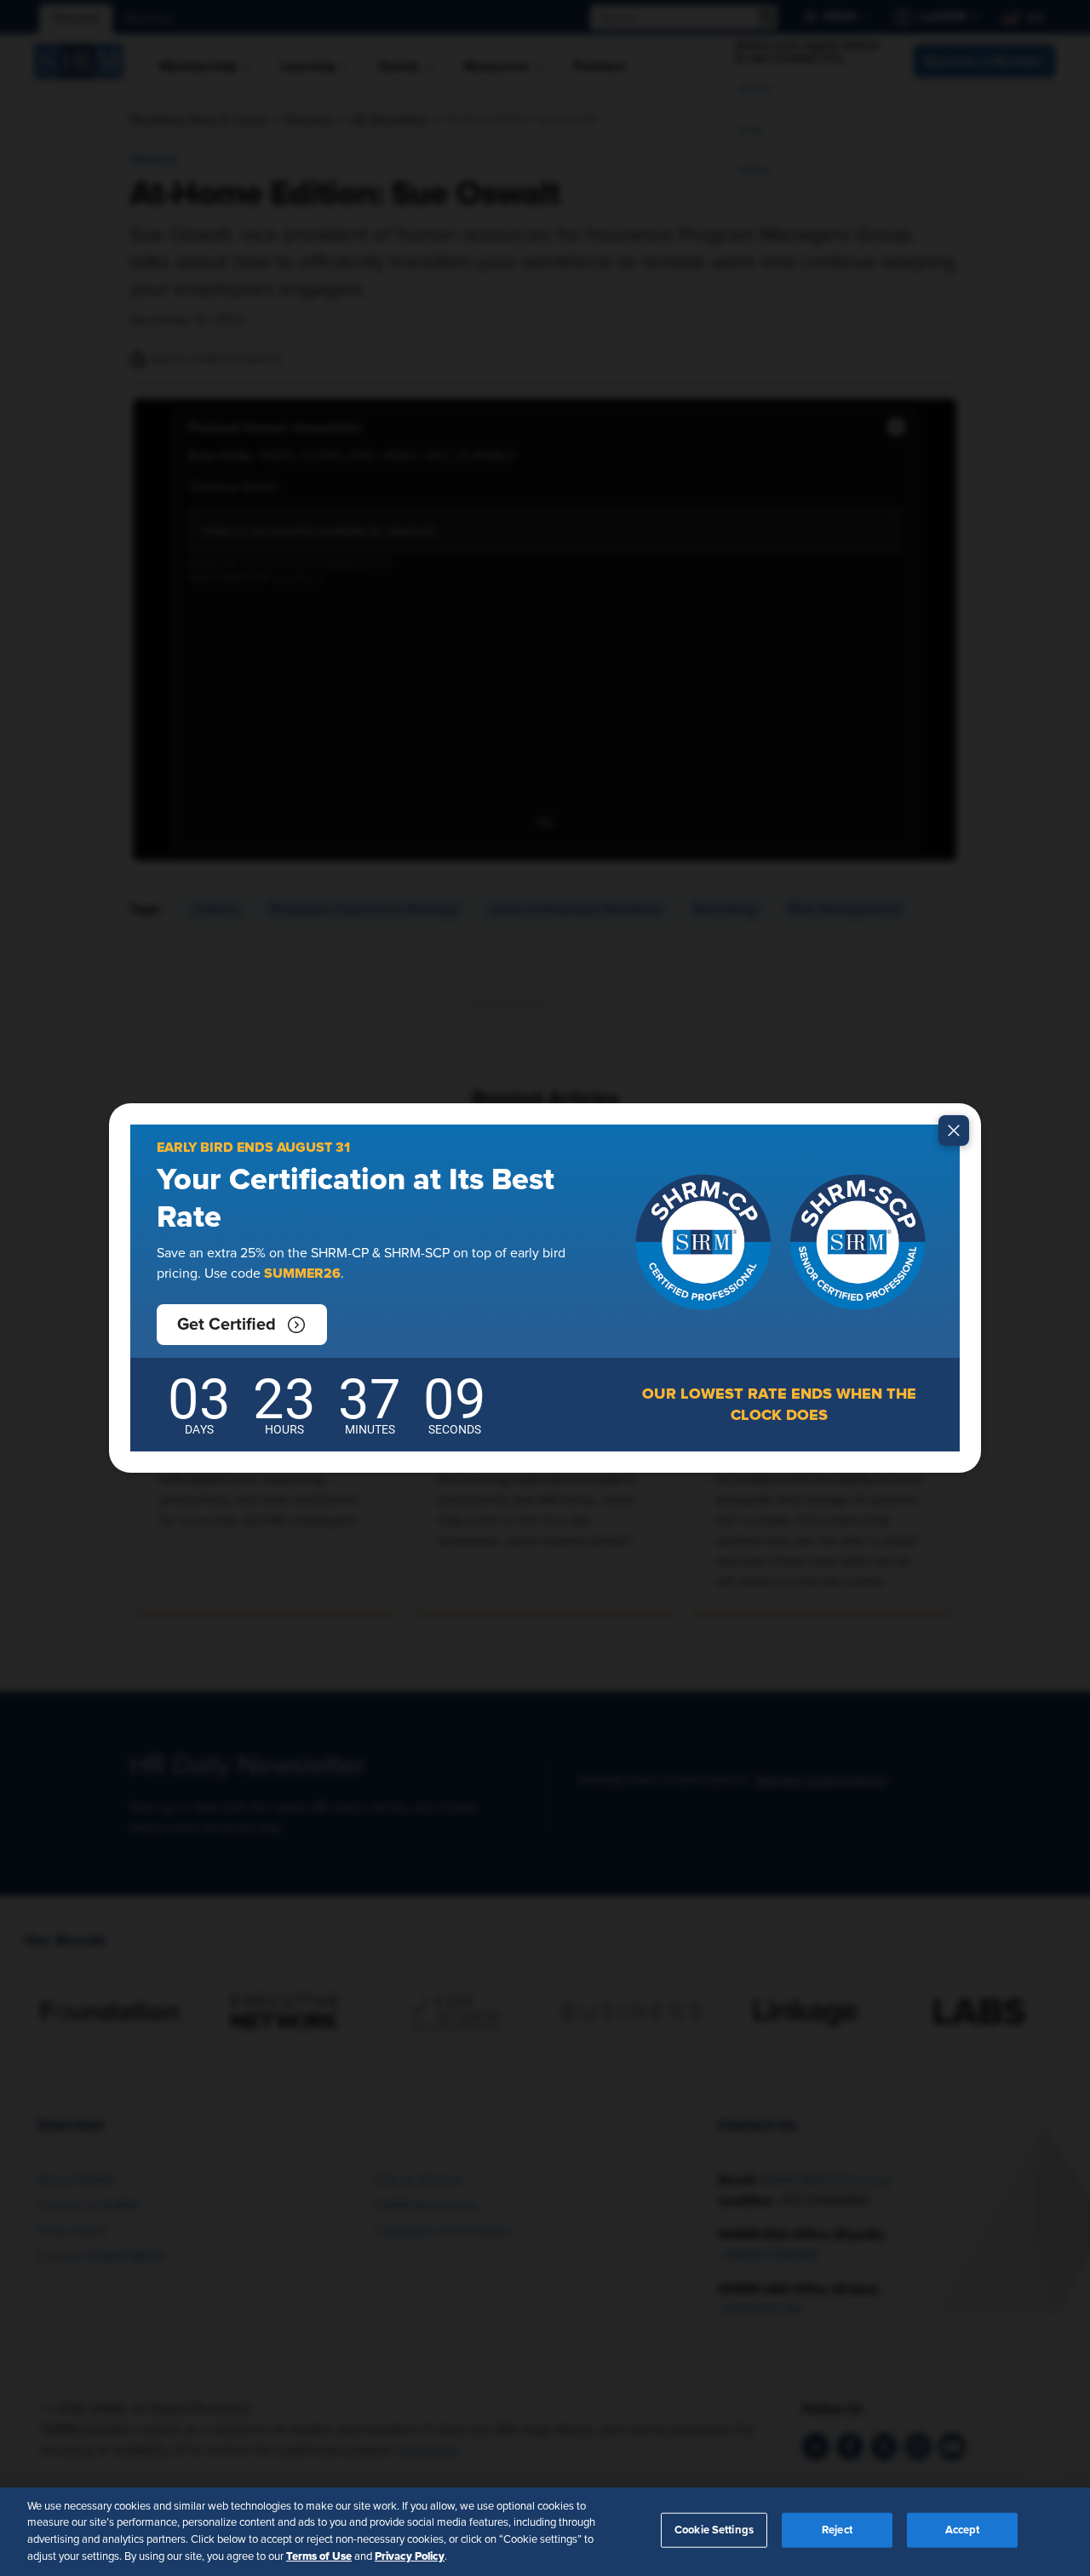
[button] (242, 1325)
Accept (963, 2530)
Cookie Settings (714, 2530)
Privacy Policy (410, 2556)
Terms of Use (319, 2556)
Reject (837, 2530)
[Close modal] (954, 1131)
